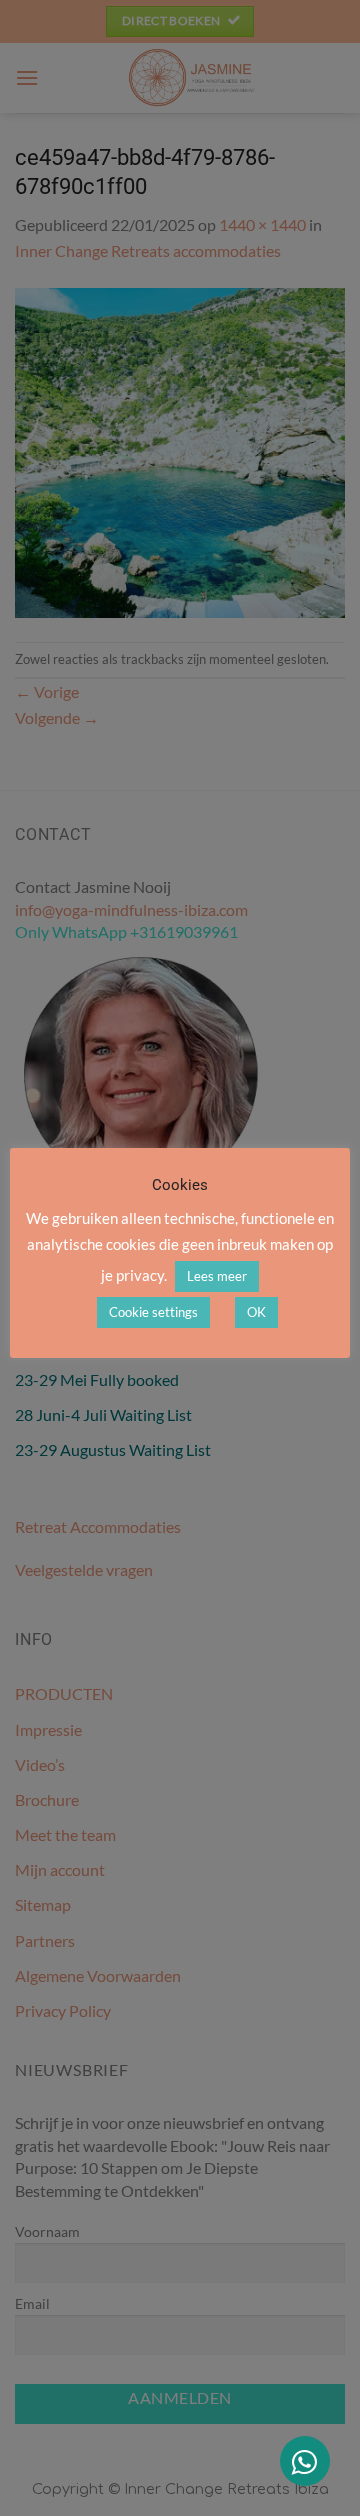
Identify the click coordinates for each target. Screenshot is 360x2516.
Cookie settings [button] (153, 1312)
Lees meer (217, 1276)
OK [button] (256, 1312)
